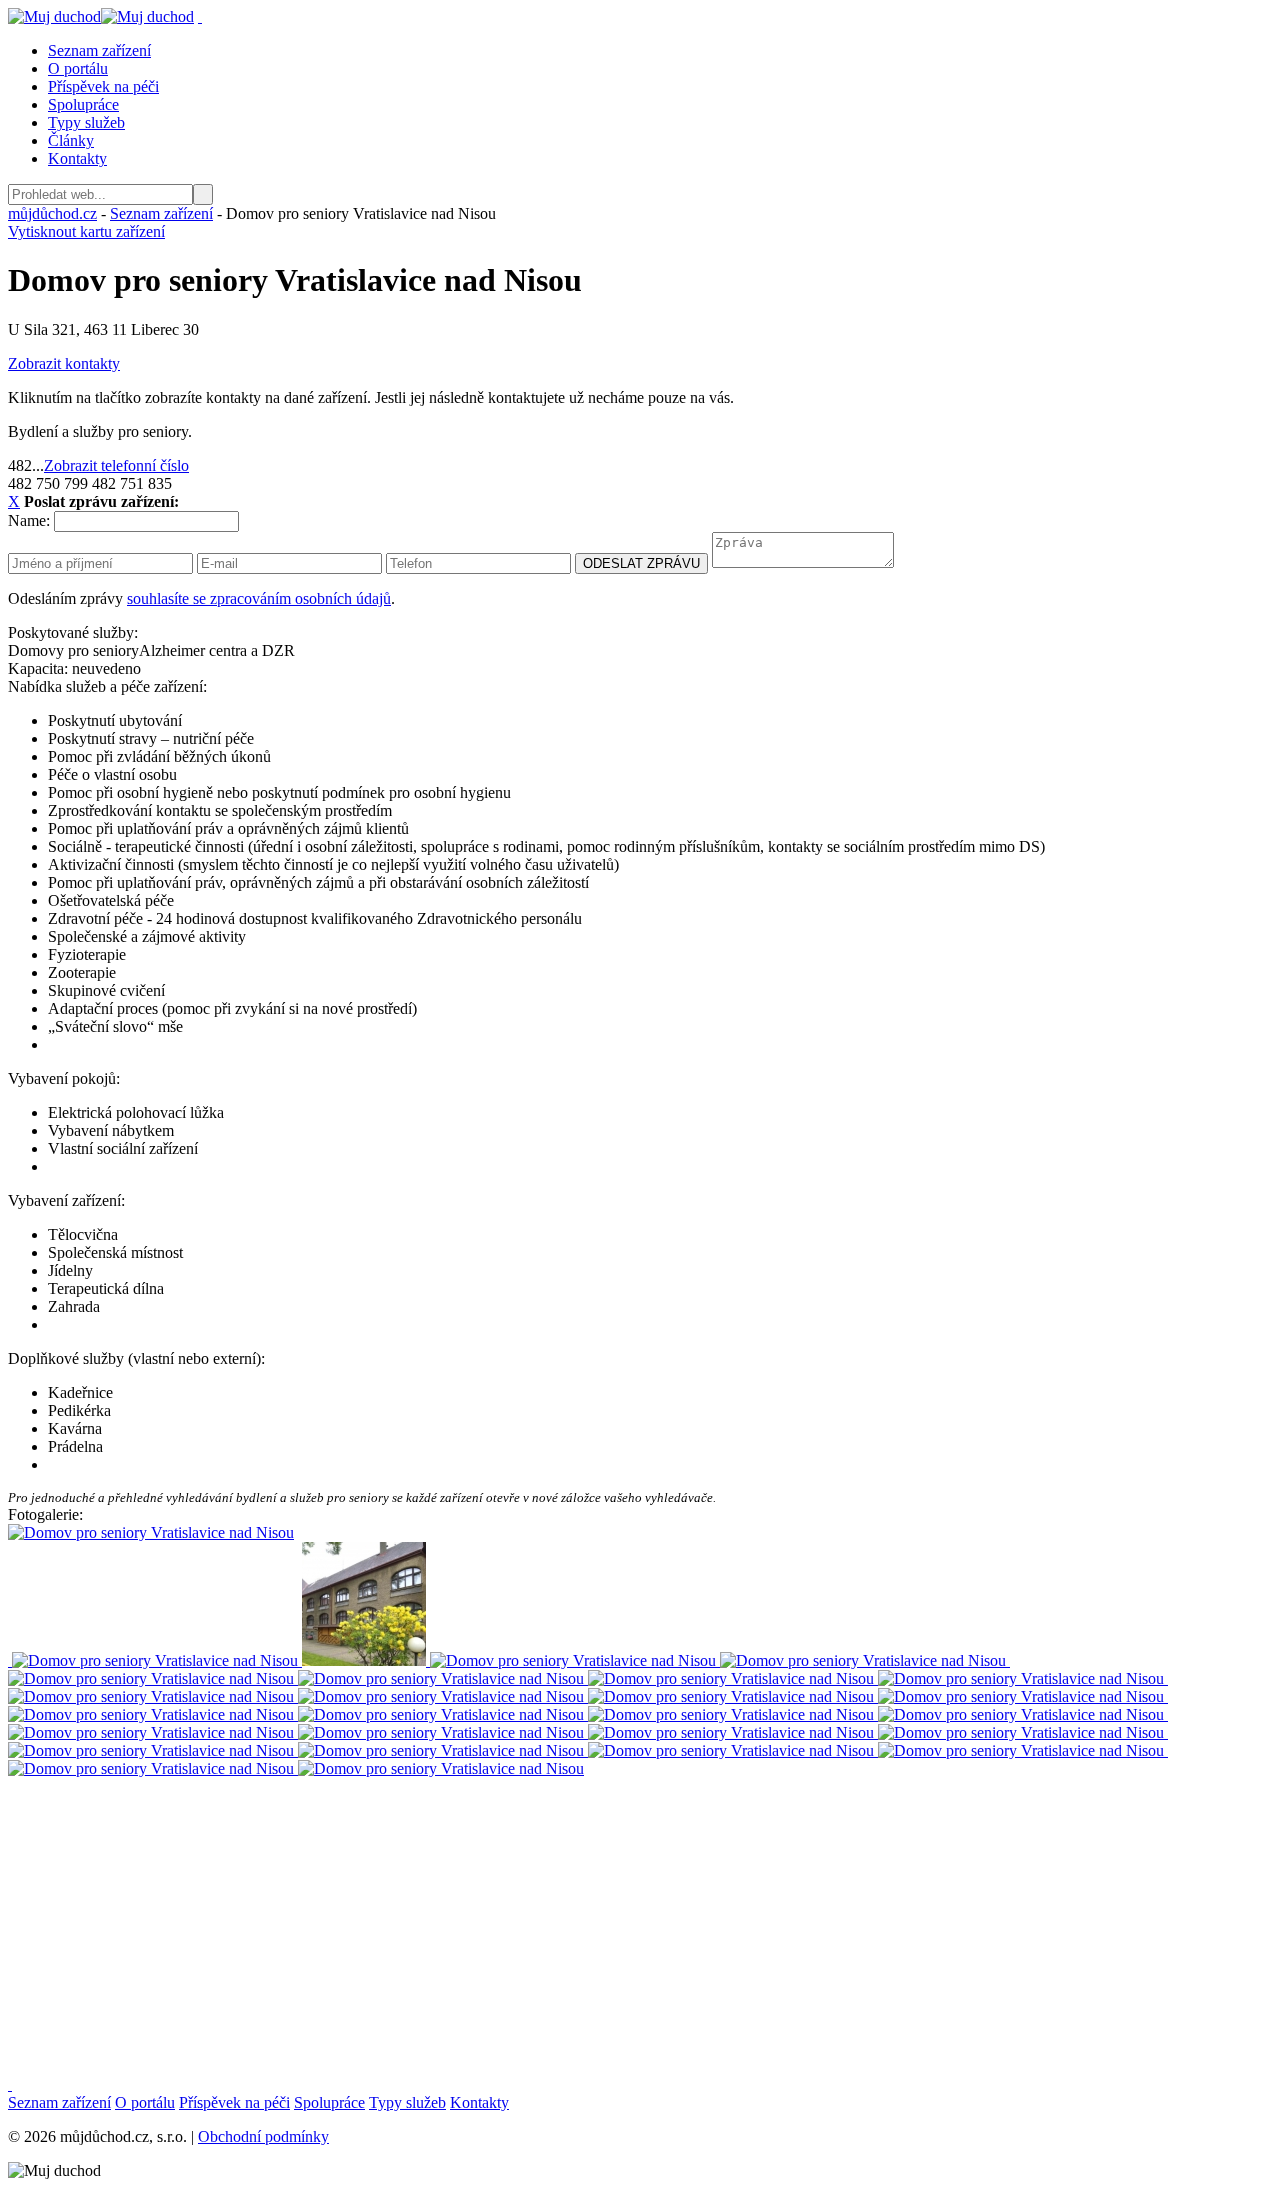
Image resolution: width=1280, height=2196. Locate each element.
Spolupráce (83, 104)
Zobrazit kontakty (64, 363)
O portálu (78, 68)
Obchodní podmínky (263, 2136)
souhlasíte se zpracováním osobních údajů (259, 598)
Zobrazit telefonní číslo (116, 465)
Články (71, 140)
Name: (29, 520)
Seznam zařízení (99, 50)
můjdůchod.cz (52, 213)
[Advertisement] (608, 1918)
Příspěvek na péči (103, 86)
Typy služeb (86, 122)
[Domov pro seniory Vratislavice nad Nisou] (153, 1660)
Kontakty (77, 158)
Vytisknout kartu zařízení (86, 231)
